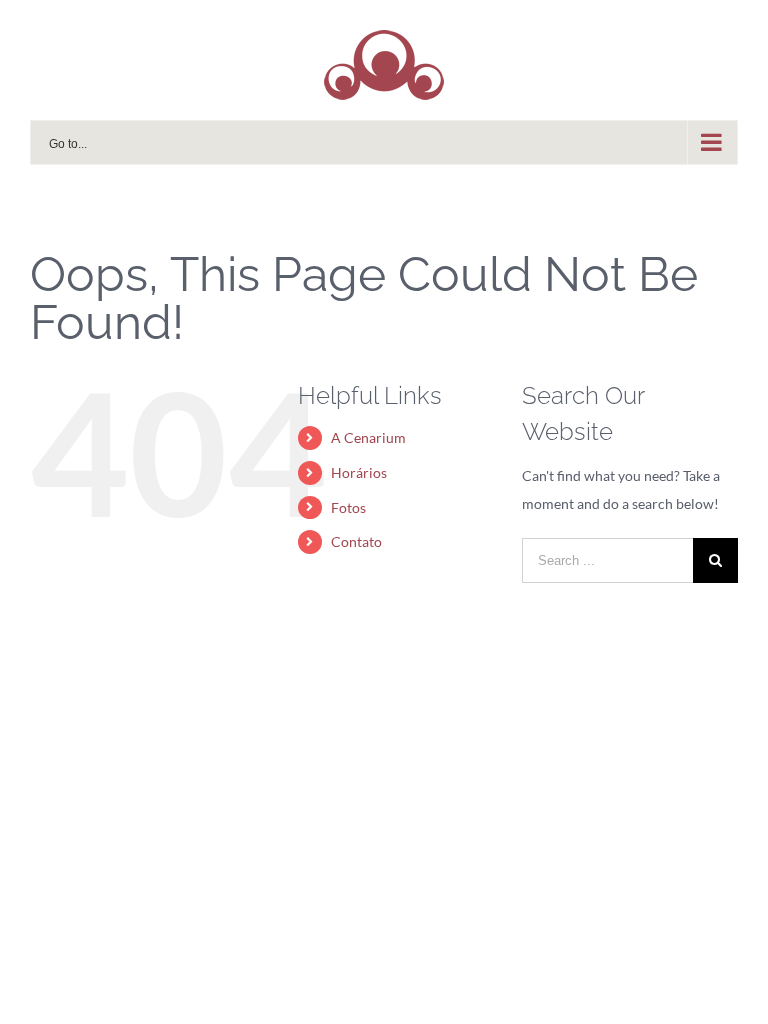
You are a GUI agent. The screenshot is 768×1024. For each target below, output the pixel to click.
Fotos (348, 507)
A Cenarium (368, 437)
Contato (356, 541)
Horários (359, 472)
